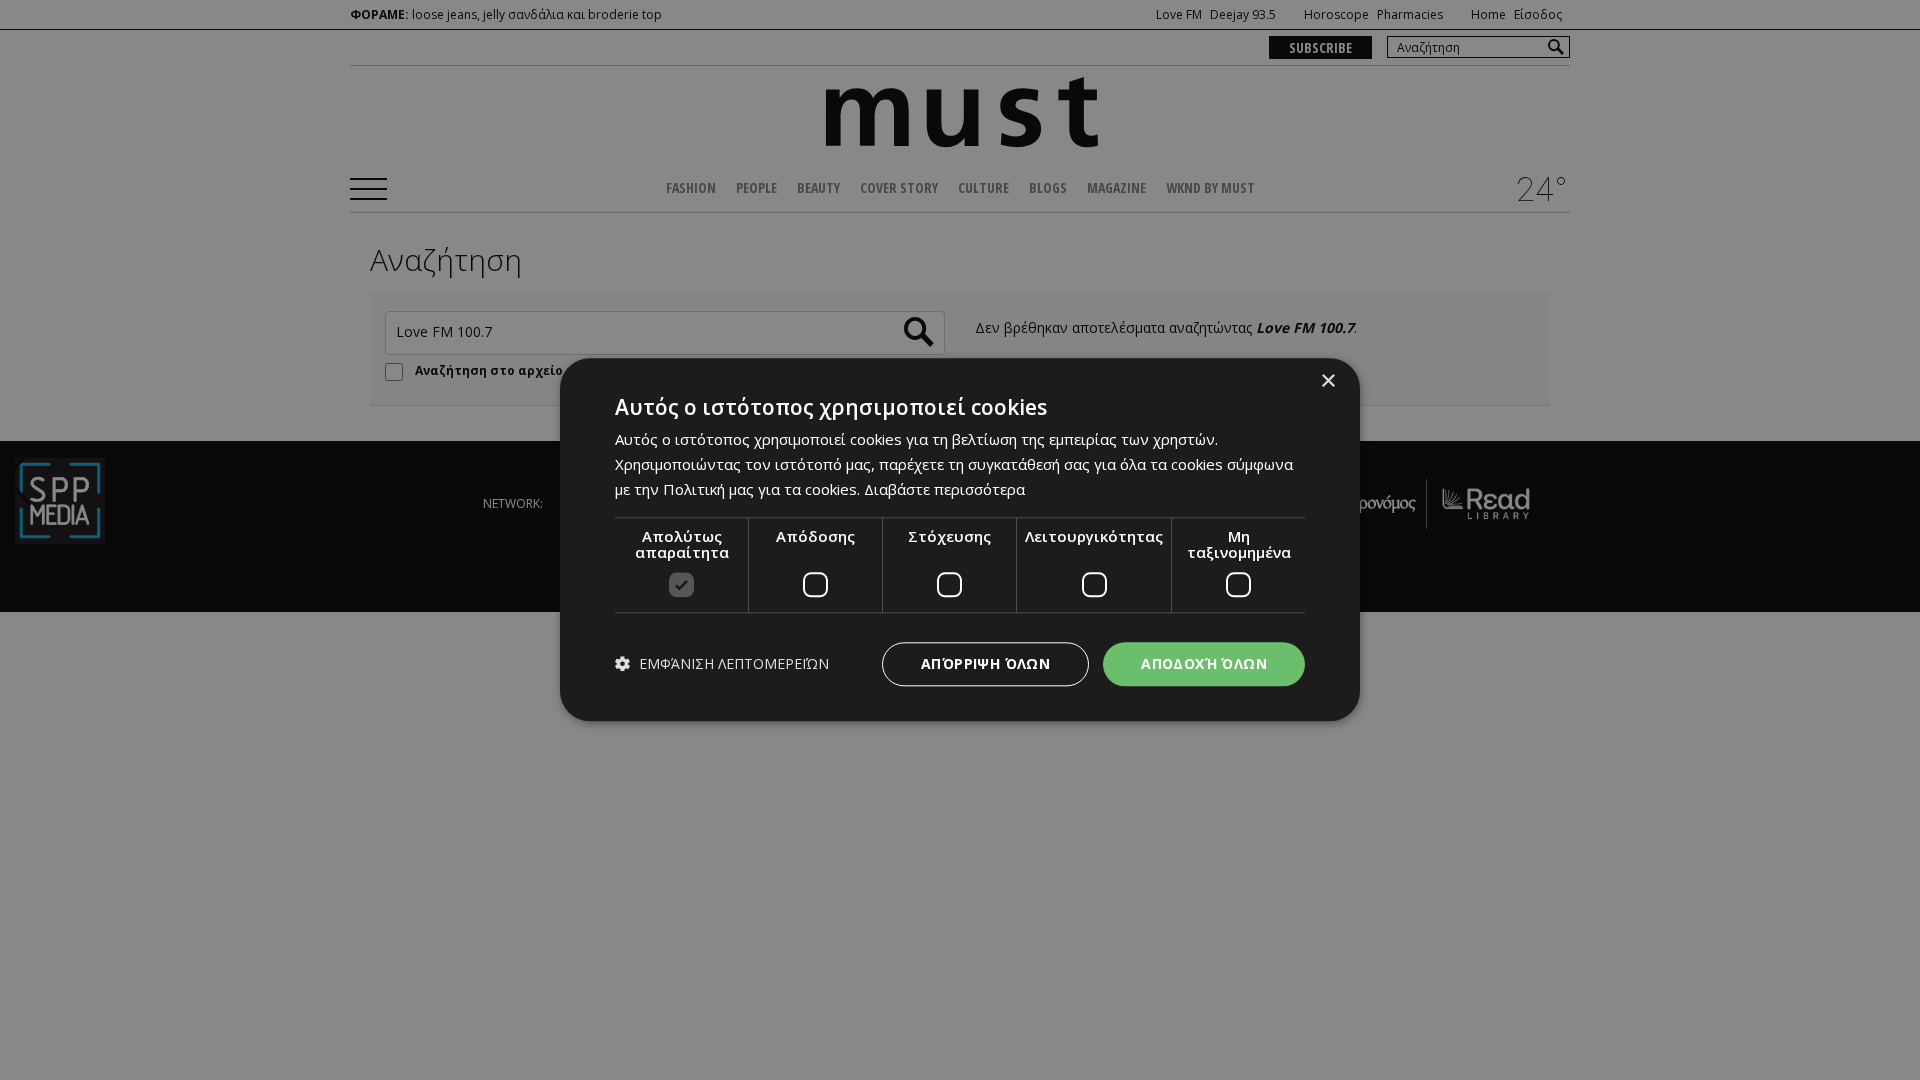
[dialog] (960, 539)
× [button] (1327, 381)
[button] (722, 664)
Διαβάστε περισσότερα (944, 489)
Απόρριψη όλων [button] (985, 663)
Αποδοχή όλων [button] (1204, 663)
